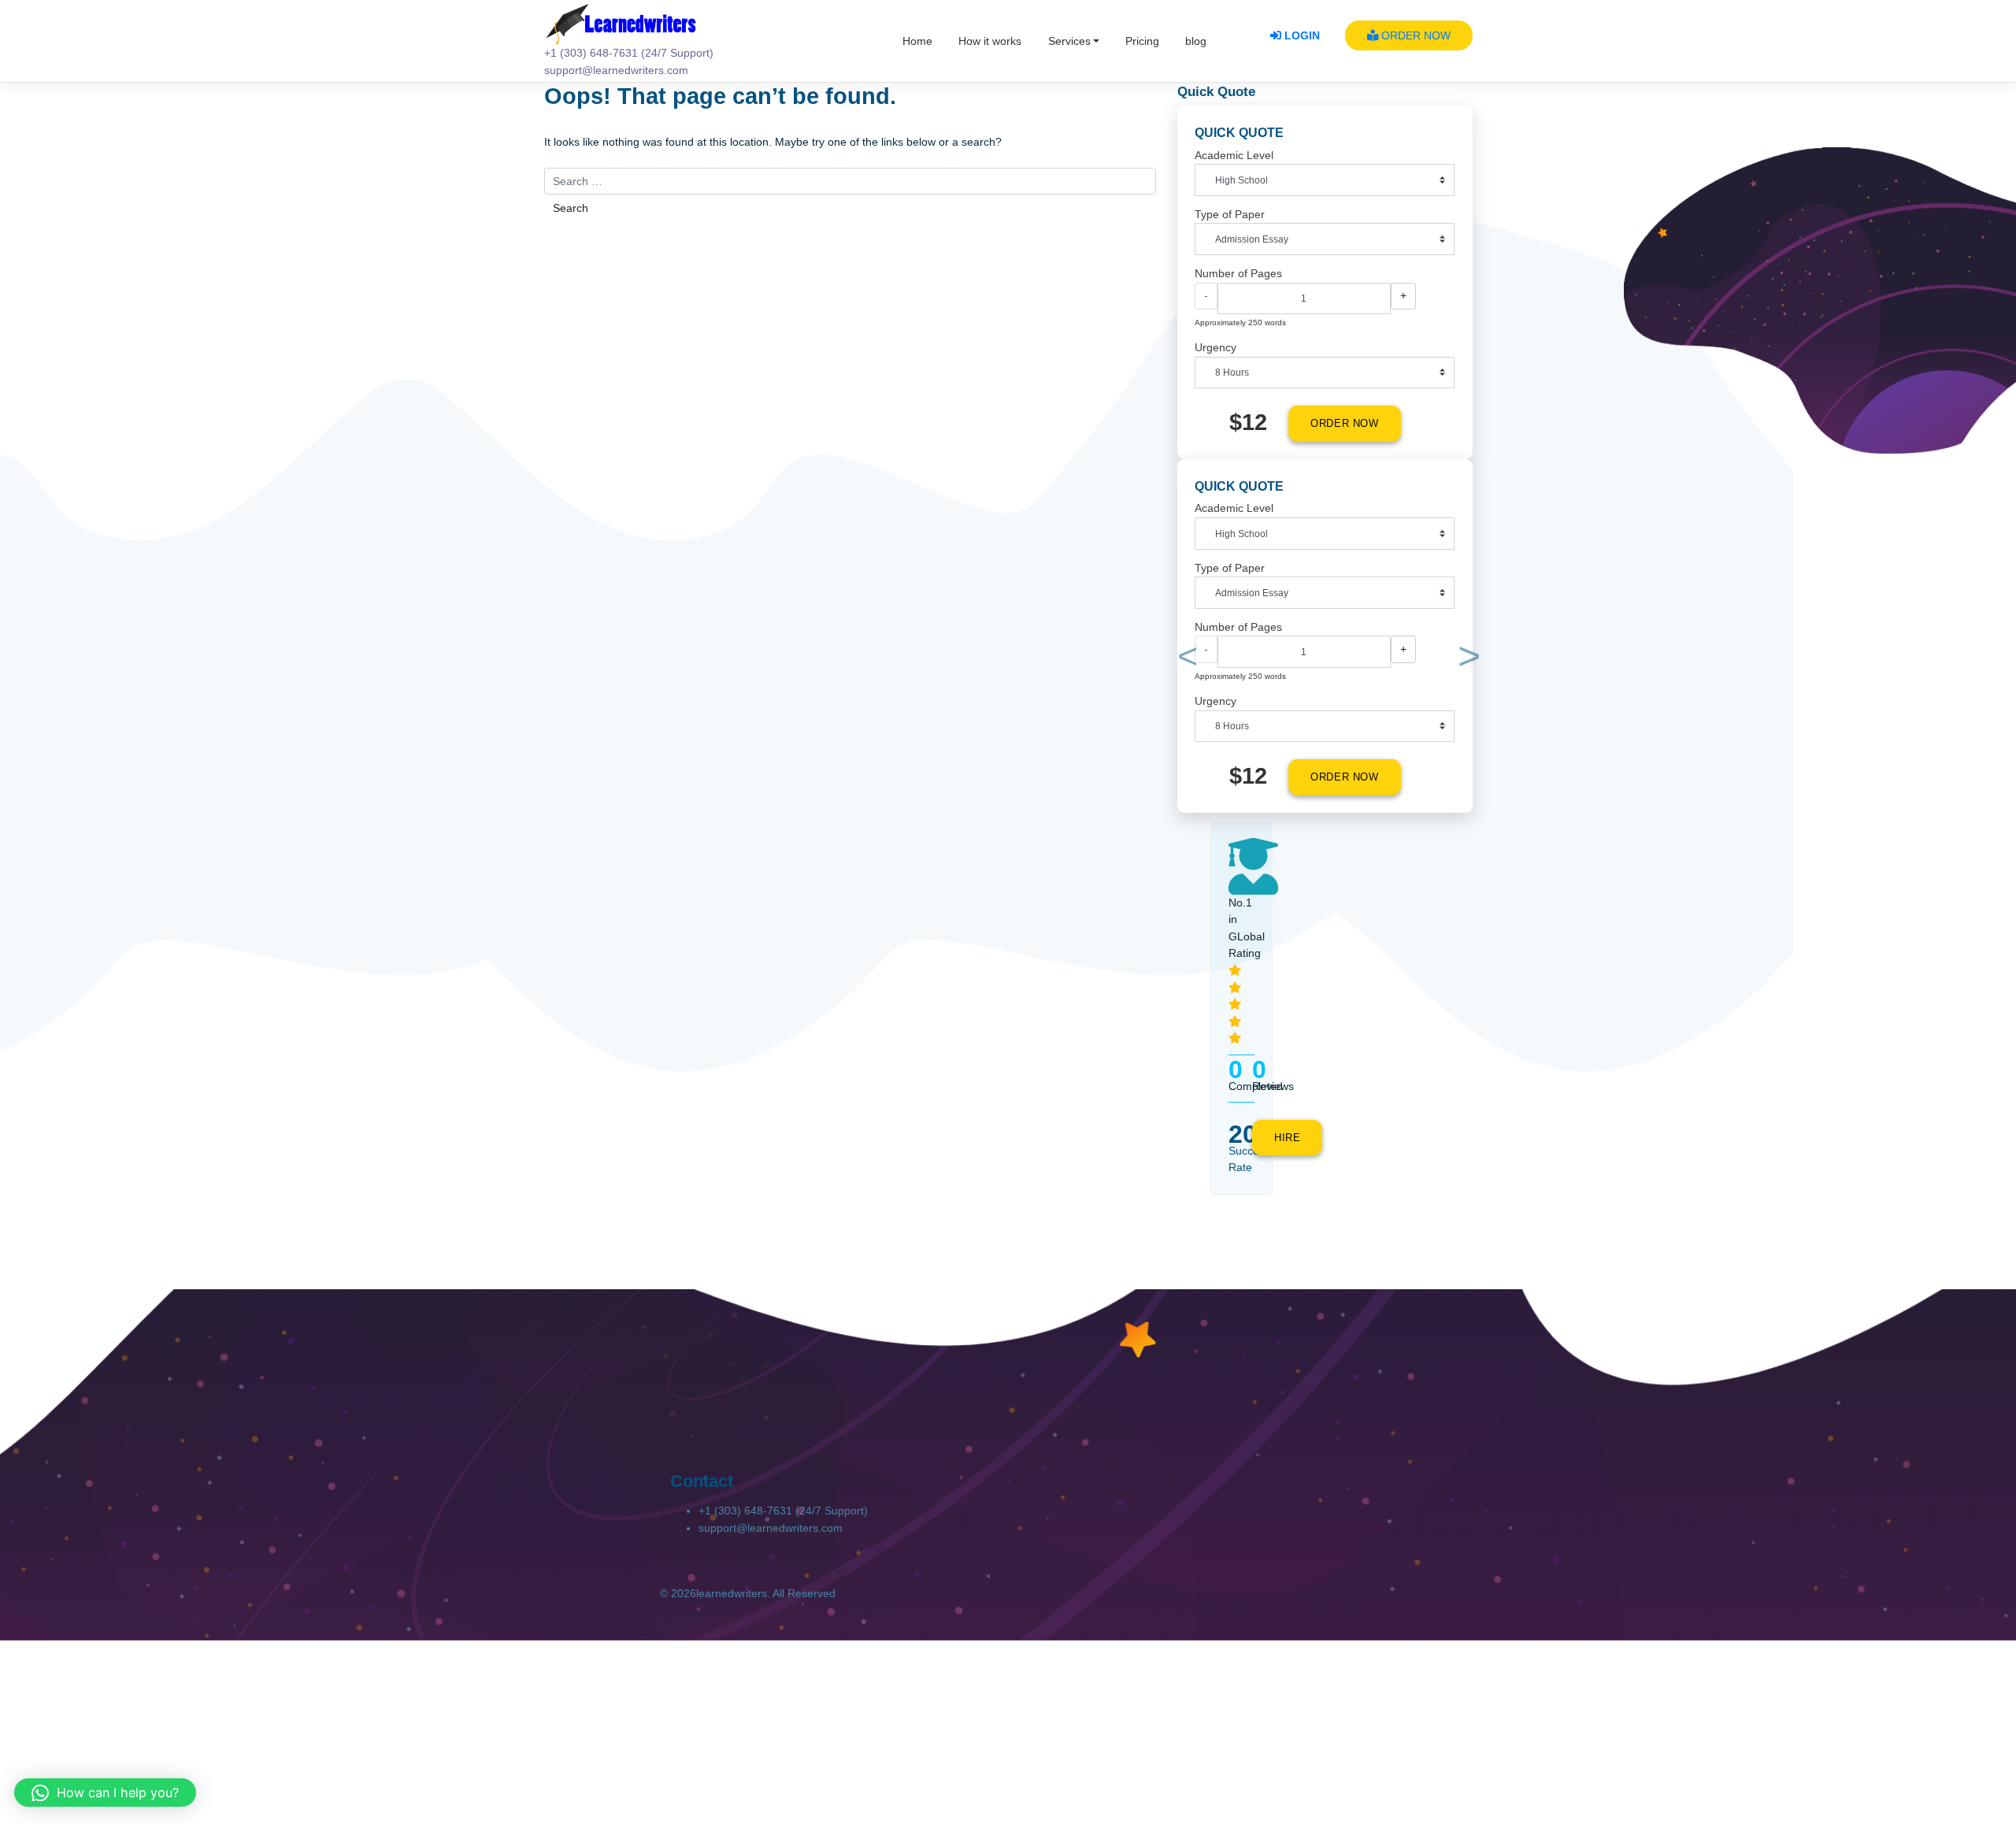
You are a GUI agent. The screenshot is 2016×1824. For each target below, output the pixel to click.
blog (1196, 41)
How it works (990, 41)
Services (1069, 41)
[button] (1185, 660)
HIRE (1288, 1138)
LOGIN (1301, 35)
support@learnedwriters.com (771, 1528)
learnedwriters (732, 1593)
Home (917, 41)
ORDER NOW (1414, 35)
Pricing (1142, 41)
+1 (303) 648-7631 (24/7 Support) (783, 1511)
